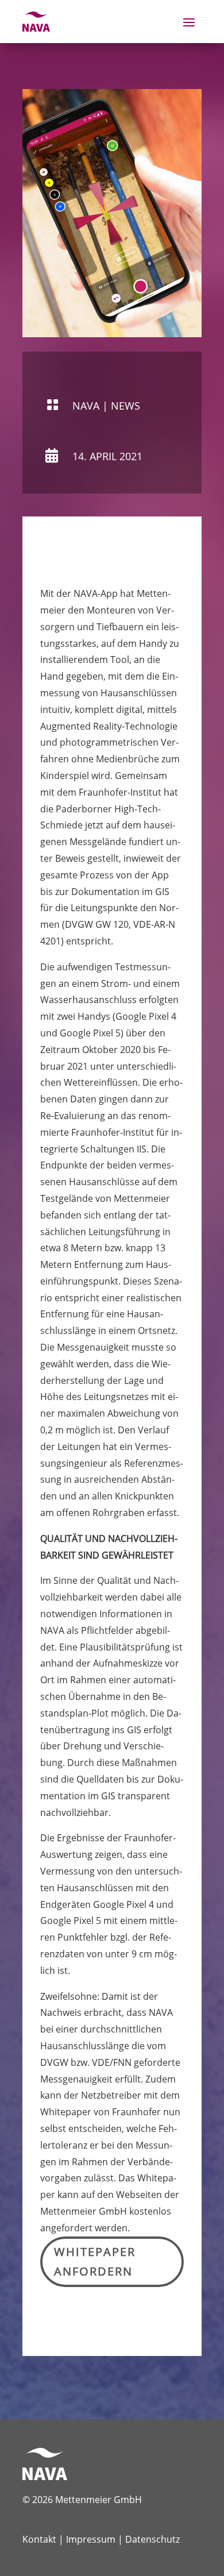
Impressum (91, 2539)
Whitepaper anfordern (95, 2261)
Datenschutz (152, 2539)
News (125, 406)
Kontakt (39, 2539)
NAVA (86, 406)
